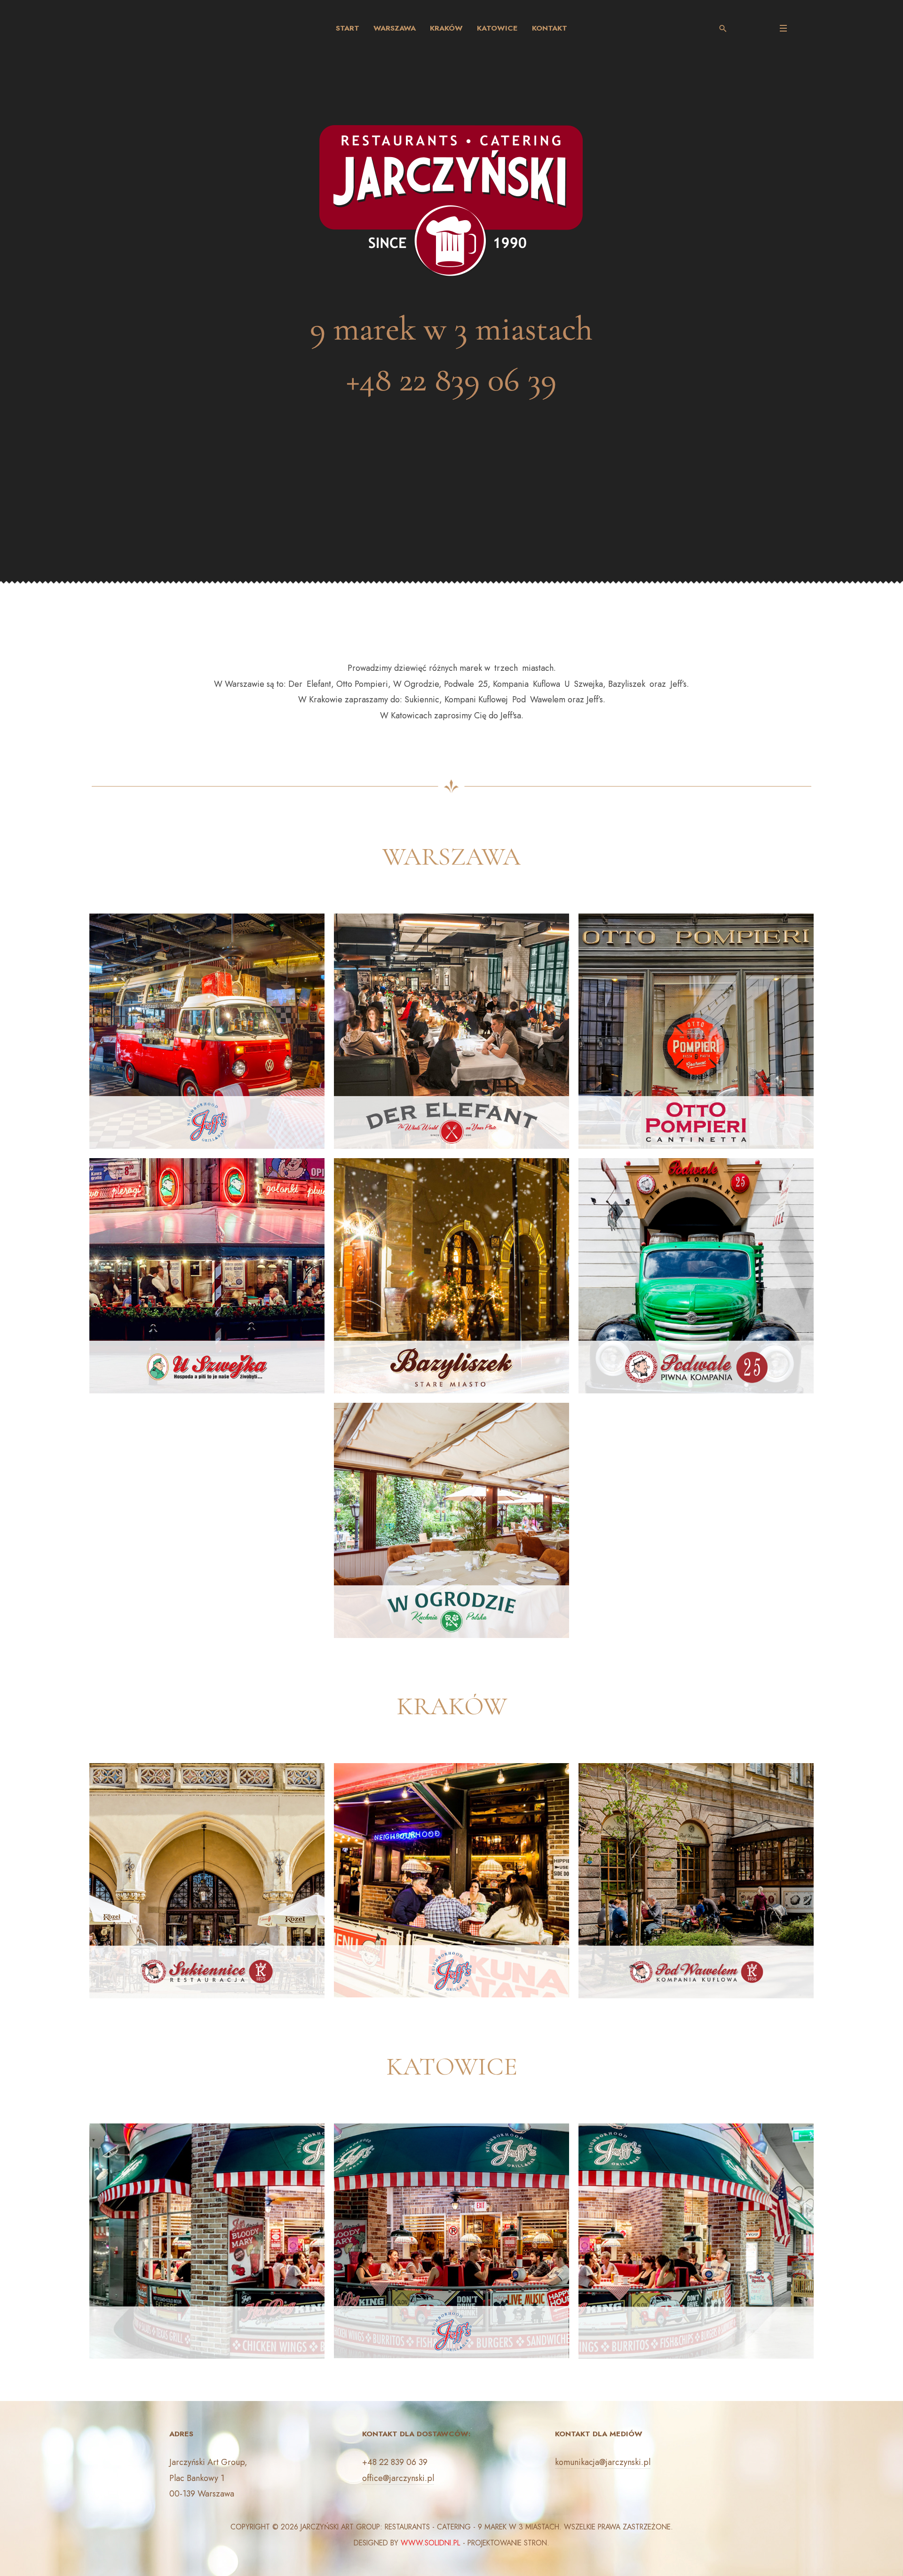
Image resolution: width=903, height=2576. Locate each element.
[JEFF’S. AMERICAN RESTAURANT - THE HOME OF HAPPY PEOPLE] (207, 1030)
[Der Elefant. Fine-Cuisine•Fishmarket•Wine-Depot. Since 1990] (451, 1030)
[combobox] (727, 28)
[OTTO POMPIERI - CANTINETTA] (696, 1030)
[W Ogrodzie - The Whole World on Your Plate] (451, 1519)
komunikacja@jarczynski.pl (603, 2462)
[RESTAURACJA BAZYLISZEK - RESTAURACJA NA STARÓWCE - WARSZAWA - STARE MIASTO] (451, 1275)
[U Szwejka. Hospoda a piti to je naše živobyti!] (207, 1275)
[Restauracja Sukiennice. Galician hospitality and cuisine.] (207, 1880)
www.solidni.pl (431, 2543)
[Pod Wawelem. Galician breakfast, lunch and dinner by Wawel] (696, 1880)
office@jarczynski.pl (398, 2478)
